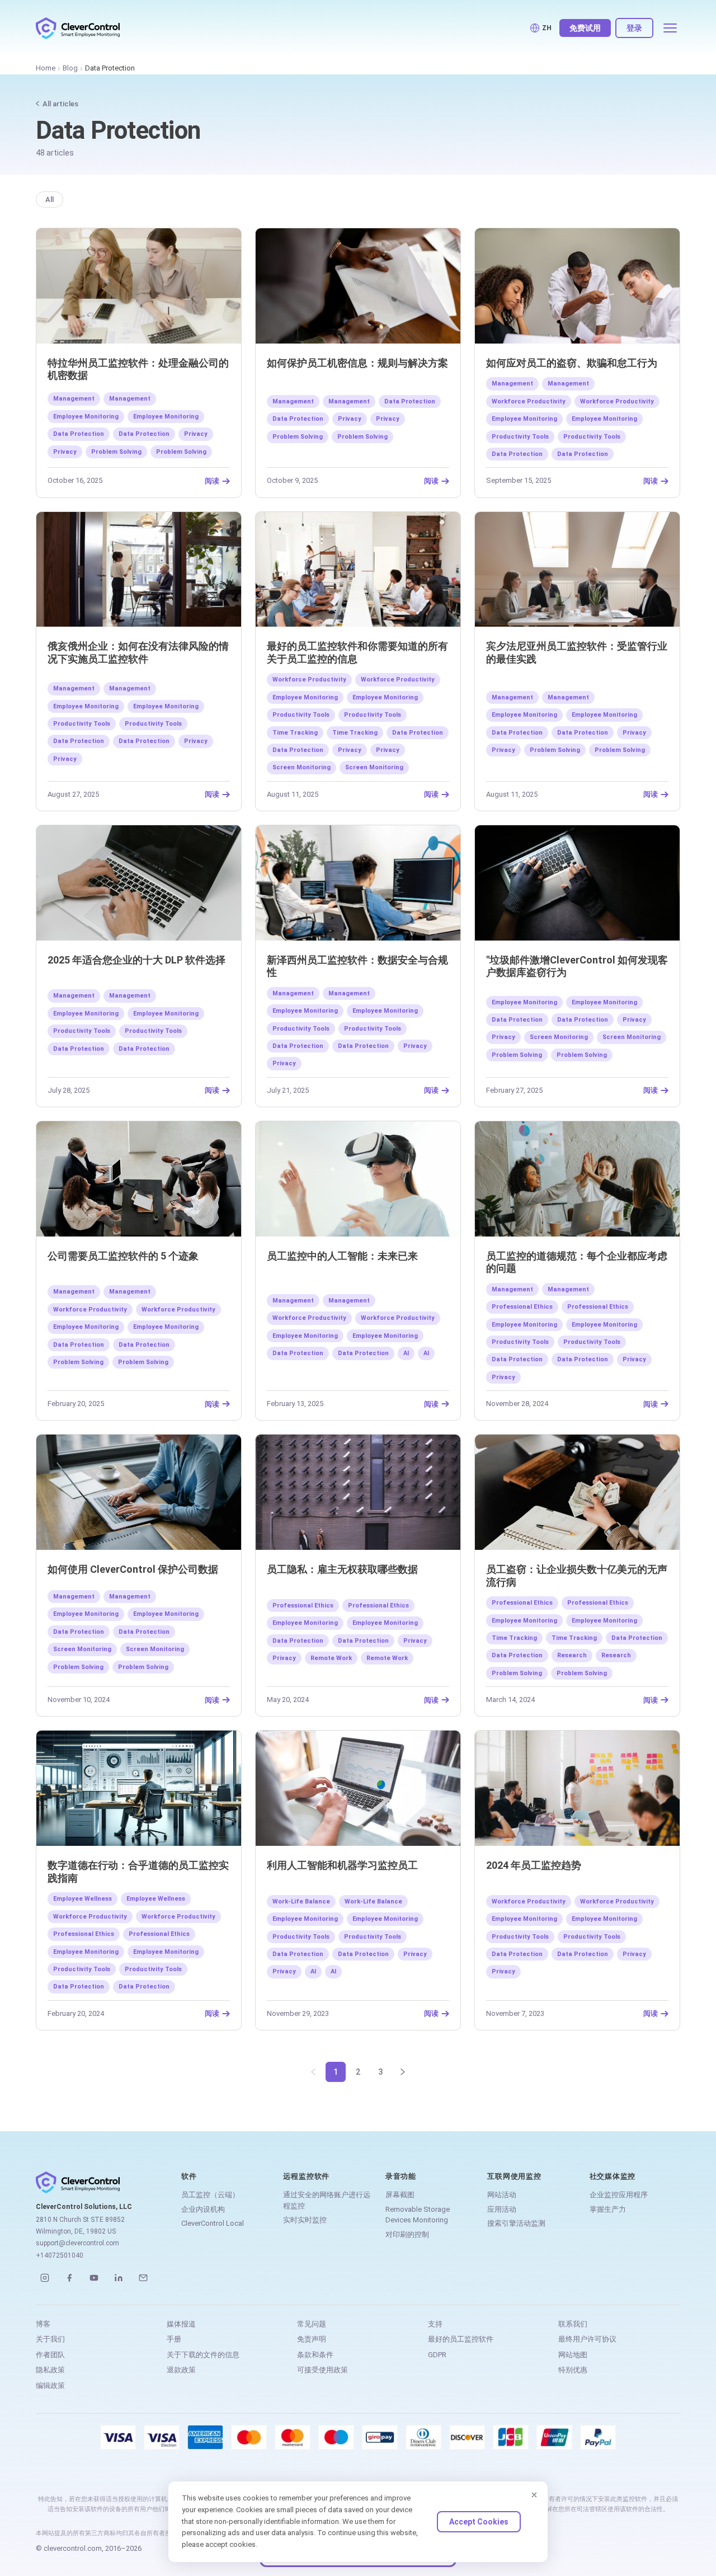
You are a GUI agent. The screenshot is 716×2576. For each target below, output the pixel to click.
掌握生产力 (608, 2209)
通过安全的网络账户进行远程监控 (327, 2200)
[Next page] (403, 2072)
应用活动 (502, 2209)
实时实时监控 (305, 2220)
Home (46, 68)
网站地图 (573, 2355)
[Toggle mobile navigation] (670, 28)
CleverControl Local (213, 2223)
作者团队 (50, 2355)
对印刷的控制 (407, 2234)
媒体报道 (181, 2324)
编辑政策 (50, 2385)
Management (74, 399)
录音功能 (401, 2176)
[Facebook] (69, 2278)
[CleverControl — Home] (78, 28)
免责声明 (312, 2339)
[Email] (143, 2278)
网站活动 (502, 2195)
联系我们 (573, 2324)
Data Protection (79, 434)
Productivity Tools (520, 437)
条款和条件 (315, 2355)
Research (572, 1655)
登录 (634, 28)
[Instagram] (45, 2278)
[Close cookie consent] (534, 2495)
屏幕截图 (400, 2195)
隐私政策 (50, 2370)
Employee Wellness (83, 1899)
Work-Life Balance (301, 1902)
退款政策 (181, 2370)
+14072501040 (60, 2255)
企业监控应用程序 (619, 2195)
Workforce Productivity (529, 401)
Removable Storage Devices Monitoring (418, 2215)
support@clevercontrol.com (77, 2243)
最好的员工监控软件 (461, 2339)
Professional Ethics (522, 1307)
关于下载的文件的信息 (203, 2355)
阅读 (212, 481)
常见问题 (312, 2324)
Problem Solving (116, 452)
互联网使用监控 (514, 2176)
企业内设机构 (203, 2209)
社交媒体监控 (613, 2176)
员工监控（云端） (210, 2195)
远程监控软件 (306, 2176)
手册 (174, 2339)
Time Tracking (295, 733)
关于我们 (50, 2339)
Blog (70, 68)
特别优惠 (573, 2370)
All (50, 199)
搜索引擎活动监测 (516, 2223)
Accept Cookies (479, 2522)
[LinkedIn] (119, 2278)
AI (406, 1353)
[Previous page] (313, 2072)
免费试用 (585, 28)
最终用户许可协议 (587, 2339)
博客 (43, 2324)
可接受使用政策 (322, 2370)
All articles (60, 104)
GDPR (437, 2355)
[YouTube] (94, 2278)
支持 (435, 2324)
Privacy (196, 434)
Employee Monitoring (86, 417)
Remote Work (331, 1658)
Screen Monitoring (302, 767)
